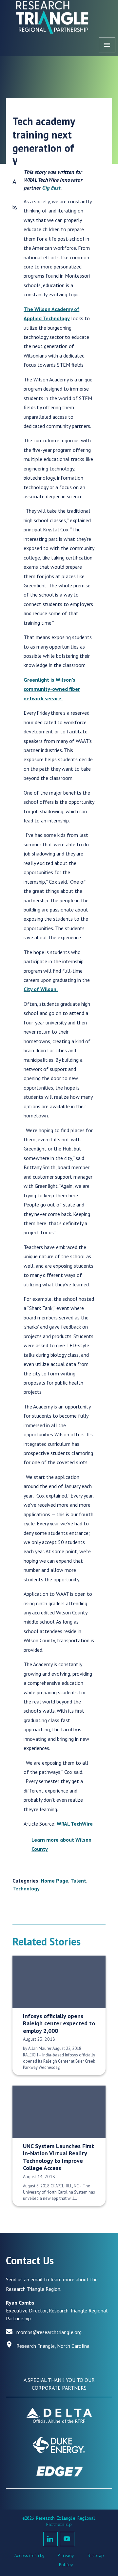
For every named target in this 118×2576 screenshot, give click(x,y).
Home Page (55, 1881)
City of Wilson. (41, 989)
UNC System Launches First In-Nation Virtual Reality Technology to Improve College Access (59, 2157)
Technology (26, 1888)
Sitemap (96, 2556)
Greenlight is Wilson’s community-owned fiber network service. (52, 689)
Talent (78, 1881)
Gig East (51, 188)
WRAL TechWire (75, 1824)
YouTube (67, 2539)
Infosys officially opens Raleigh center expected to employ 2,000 (59, 2023)
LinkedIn (50, 2539)
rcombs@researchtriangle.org (49, 2332)
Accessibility (29, 2556)
